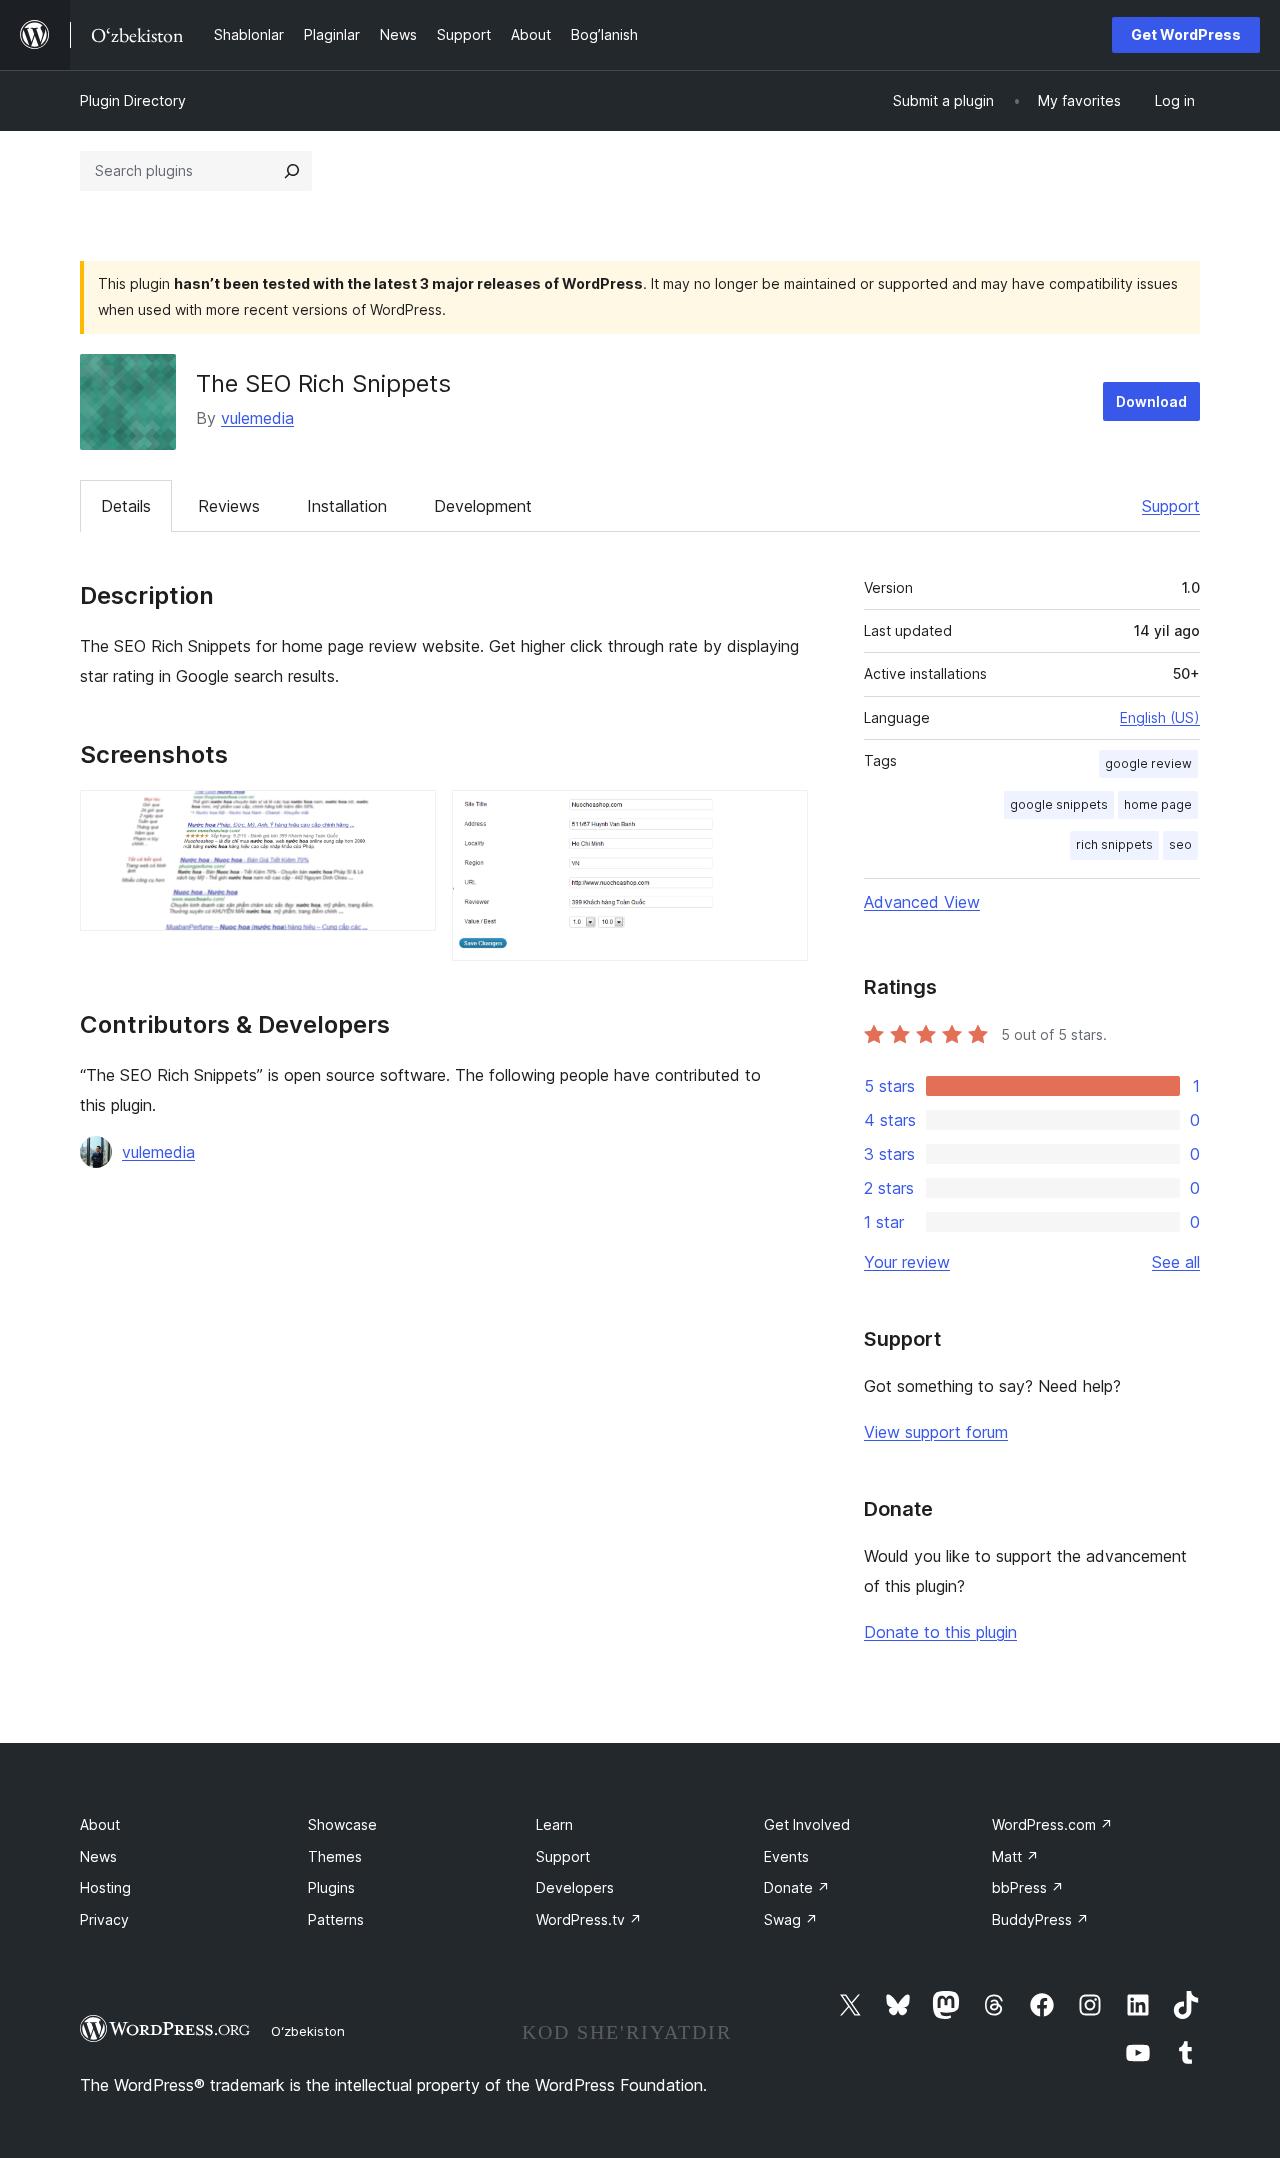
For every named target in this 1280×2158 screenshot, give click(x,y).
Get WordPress (1186, 34)
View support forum (936, 1432)
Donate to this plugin (940, 1632)
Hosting (105, 1887)
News (98, 1856)
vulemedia (257, 418)
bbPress (1028, 1887)
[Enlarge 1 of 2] (409, 817)
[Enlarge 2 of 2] (781, 817)
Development (483, 506)
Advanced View (922, 902)
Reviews (229, 506)
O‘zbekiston (308, 2031)
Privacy (104, 1919)
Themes (335, 1856)
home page (1158, 804)
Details (126, 506)
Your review (907, 1262)
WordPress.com (1052, 1824)
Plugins (331, 1887)
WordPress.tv (589, 1919)
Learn (554, 1824)
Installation (347, 506)
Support (1171, 506)
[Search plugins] (292, 171)
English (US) (1160, 717)
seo (1180, 844)
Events (786, 1856)
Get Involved (807, 1824)
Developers (575, 1887)
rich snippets (1114, 844)
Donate (797, 1887)
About (100, 1824)
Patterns (336, 1919)
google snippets (1059, 804)
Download (1151, 401)
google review (1148, 763)
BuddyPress (1040, 1919)
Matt (1015, 1856)
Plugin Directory (133, 100)
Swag (791, 1919)
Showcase (342, 1824)
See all (1176, 1262)
